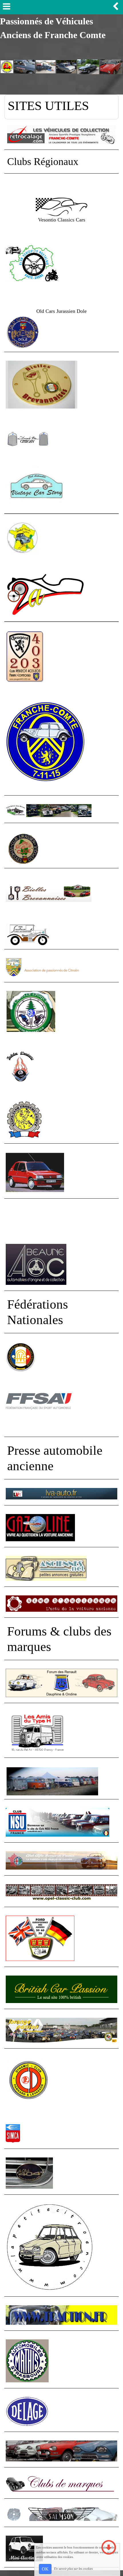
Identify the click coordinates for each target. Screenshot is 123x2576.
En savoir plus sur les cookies (73, 2569)
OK (45, 2569)
